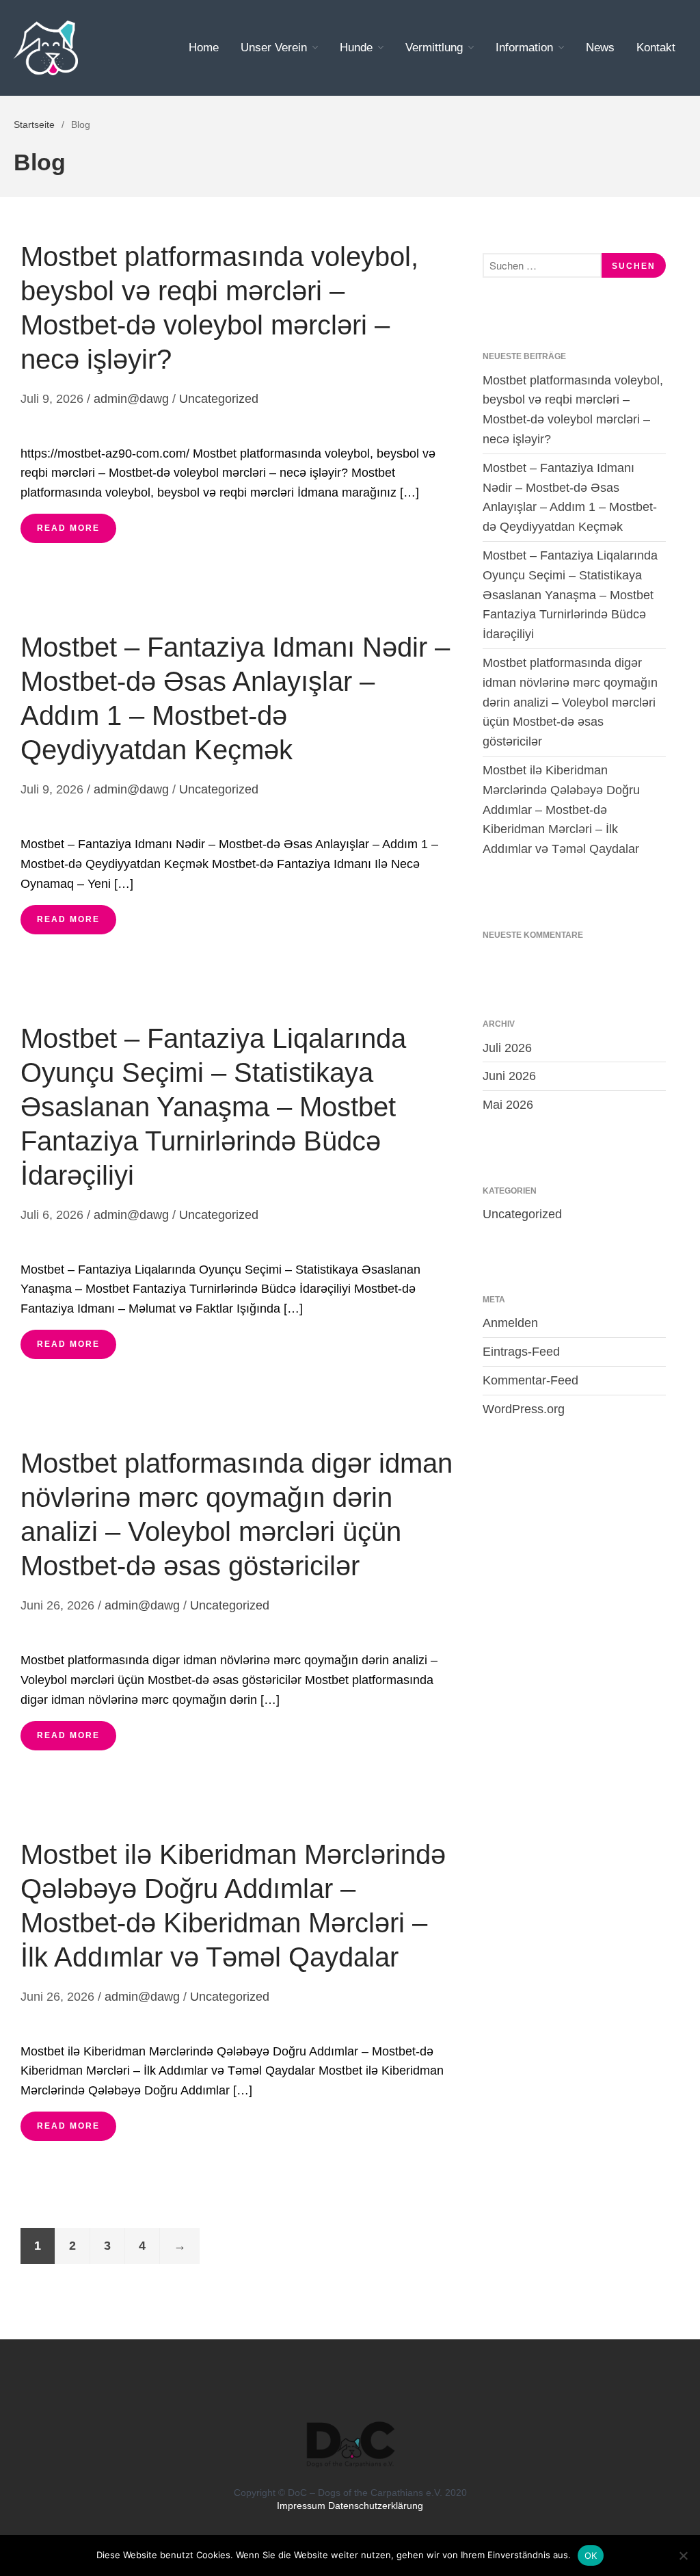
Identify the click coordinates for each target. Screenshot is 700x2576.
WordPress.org (524, 1409)
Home (204, 48)
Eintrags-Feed (521, 1352)
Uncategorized (219, 399)
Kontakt (656, 48)
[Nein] (683, 2555)
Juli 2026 (507, 1048)
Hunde (356, 48)
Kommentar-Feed (530, 1380)
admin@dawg (131, 399)
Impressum (301, 2506)
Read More (68, 528)
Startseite (34, 124)
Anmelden (510, 1323)
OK (591, 2555)
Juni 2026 (509, 1076)
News (600, 48)
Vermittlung (434, 48)
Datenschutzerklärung (376, 2506)
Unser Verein (274, 48)
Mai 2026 (508, 1105)
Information (524, 48)
